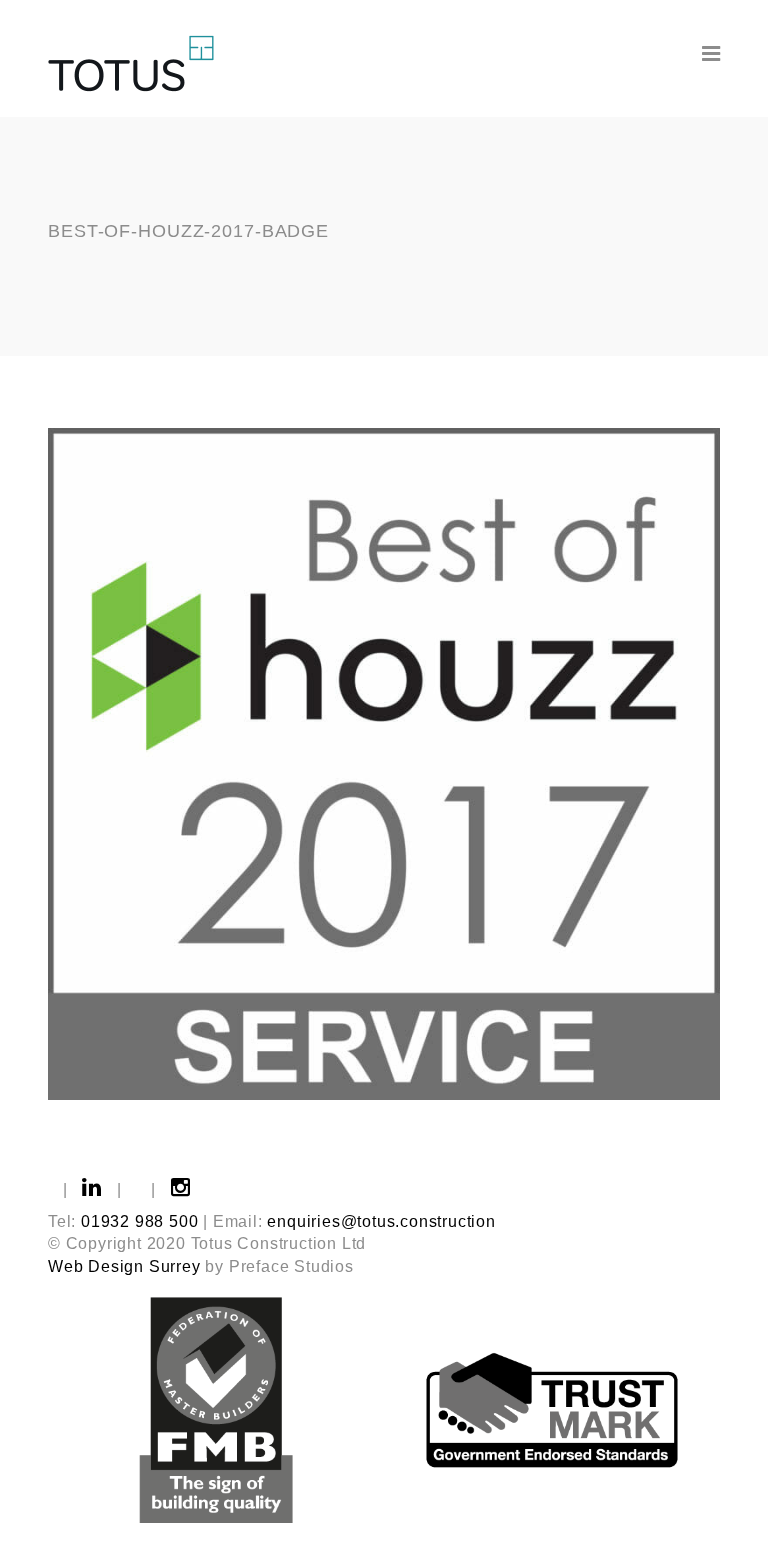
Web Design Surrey (124, 1266)
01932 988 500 (139, 1221)
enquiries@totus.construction (381, 1221)
